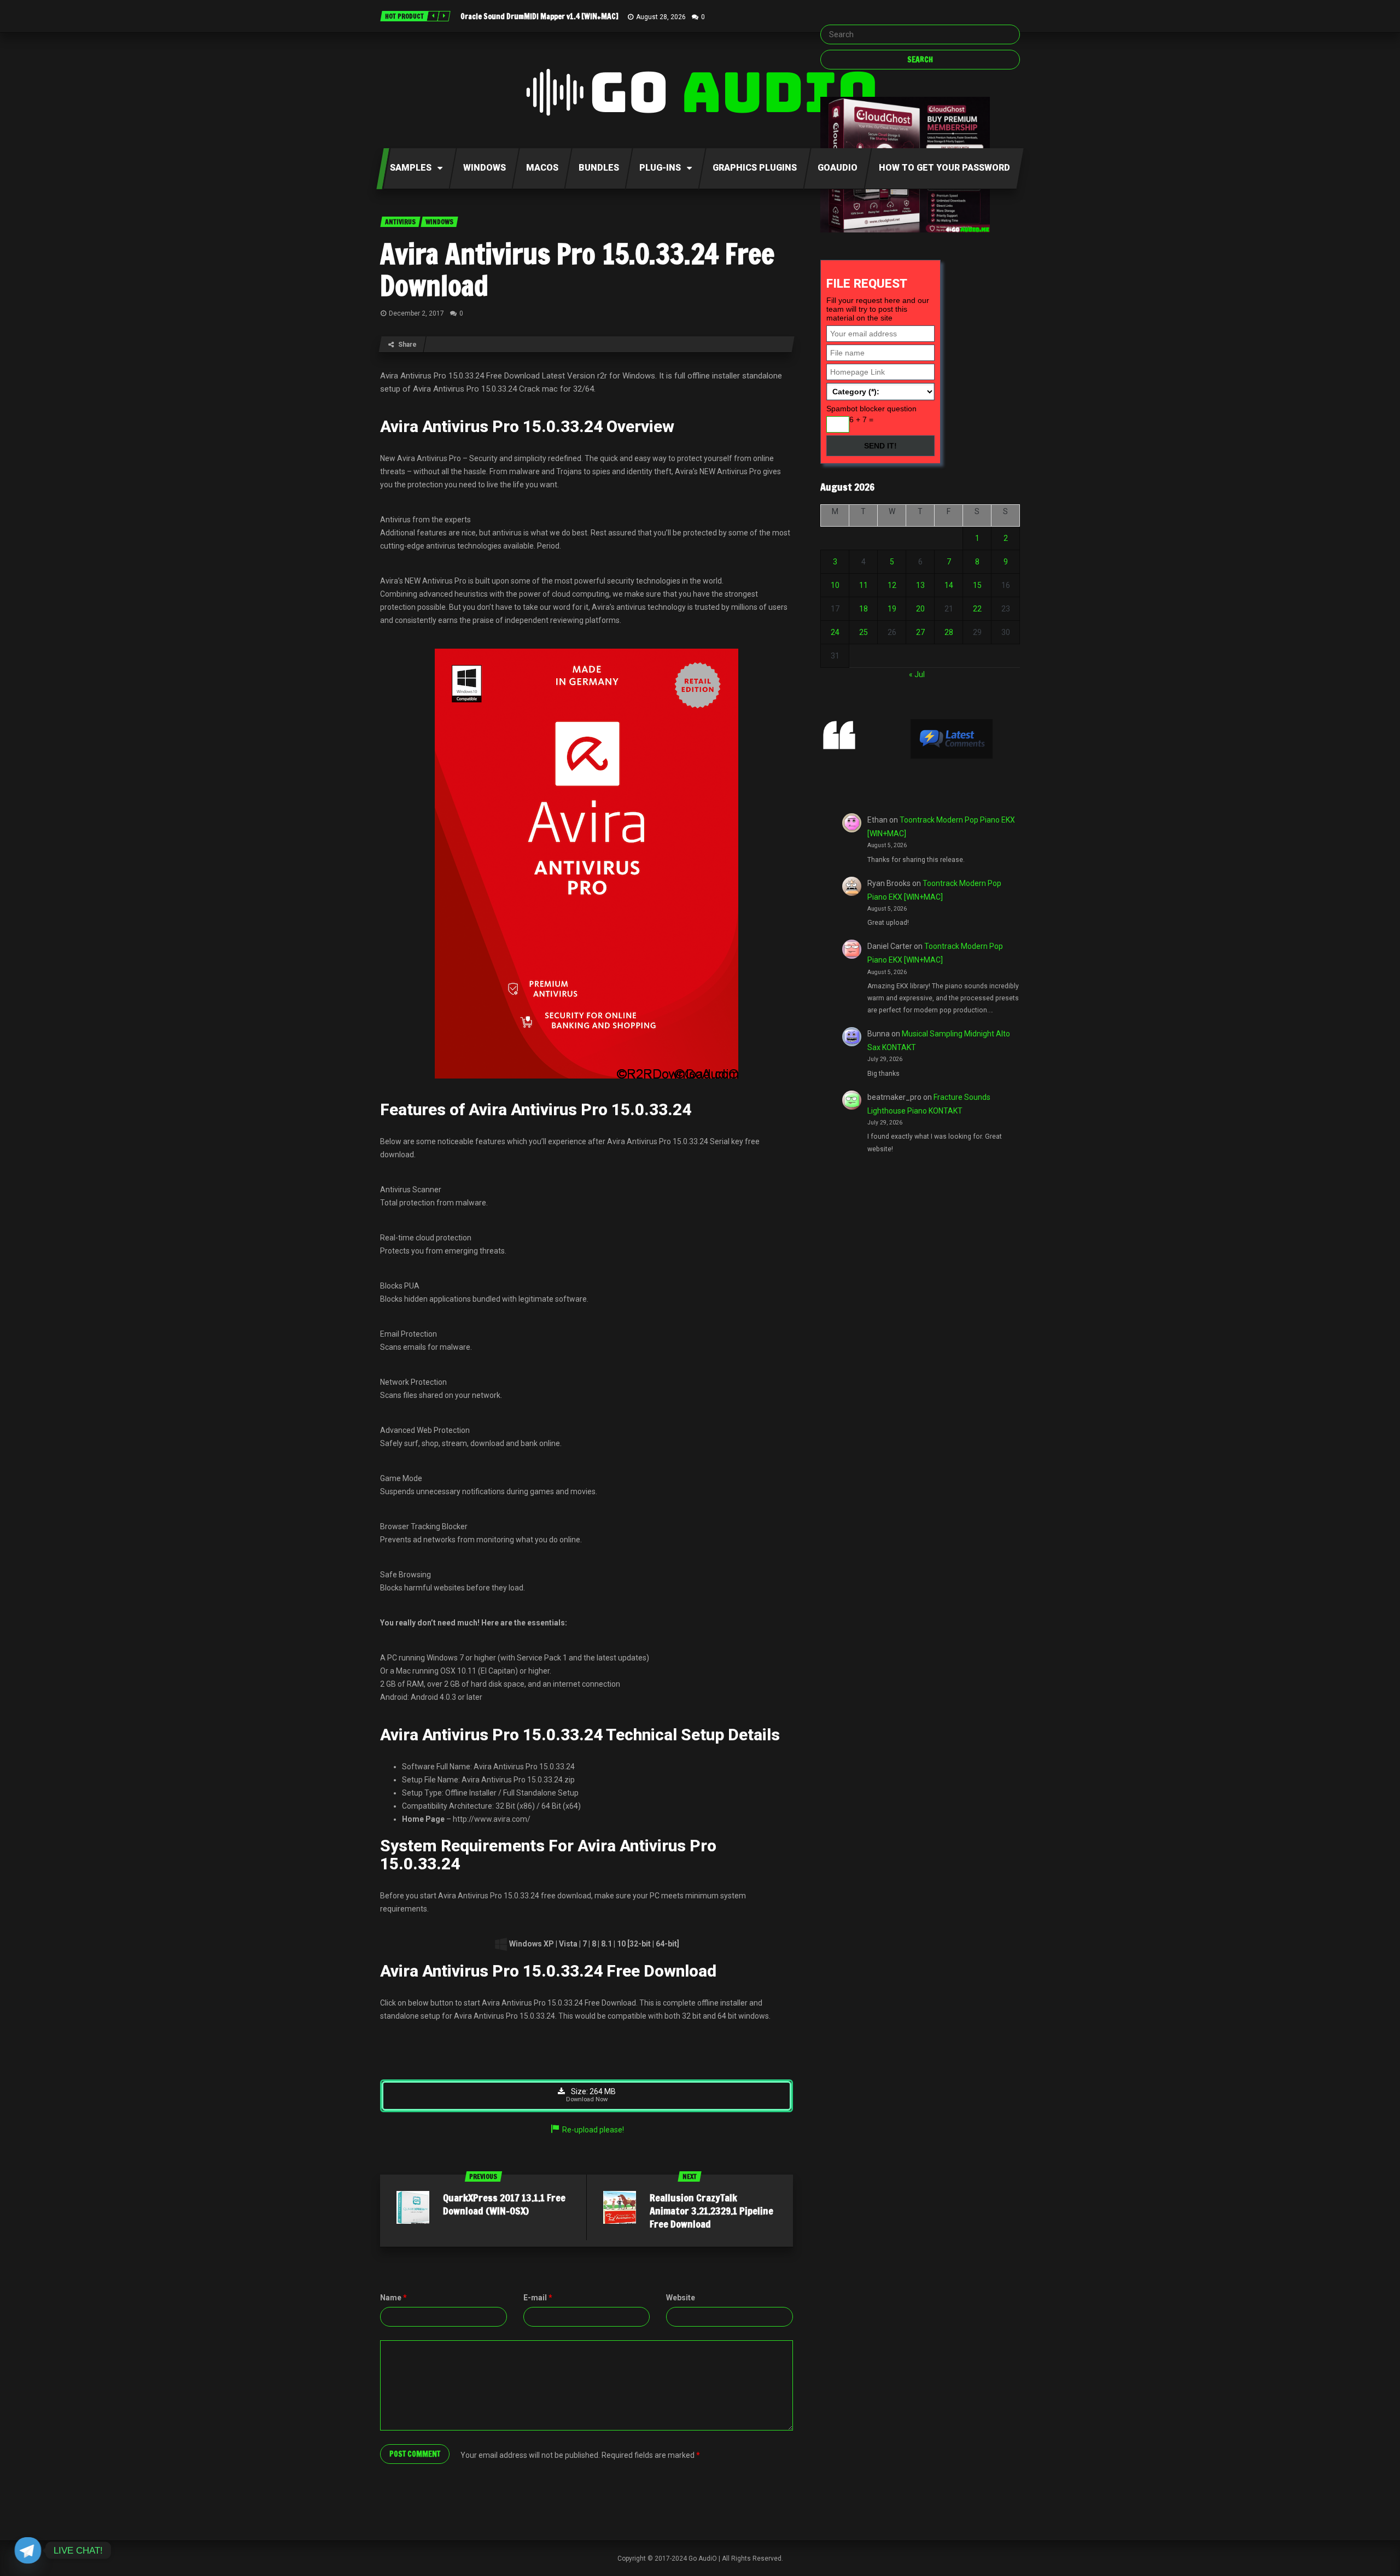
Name (393, 2298)
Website (681, 2298)
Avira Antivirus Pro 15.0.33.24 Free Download (577, 270)
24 (835, 632)
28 (949, 632)
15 (977, 585)
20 (920, 609)
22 (977, 609)
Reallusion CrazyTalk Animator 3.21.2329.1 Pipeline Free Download (711, 2211)
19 (892, 609)
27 (920, 632)
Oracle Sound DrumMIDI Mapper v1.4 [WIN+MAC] (539, 16)
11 (864, 585)
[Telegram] (28, 2550)
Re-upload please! (593, 2130)
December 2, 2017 (416, 313)
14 (949, 585)
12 (892, 585)
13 (920, 585)
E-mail (538, 2298)
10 (835, 585)
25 (864, 632)
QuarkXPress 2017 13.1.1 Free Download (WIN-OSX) (504, 2204)
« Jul (917, 674)
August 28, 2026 (661, 17)
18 (864, 609)
